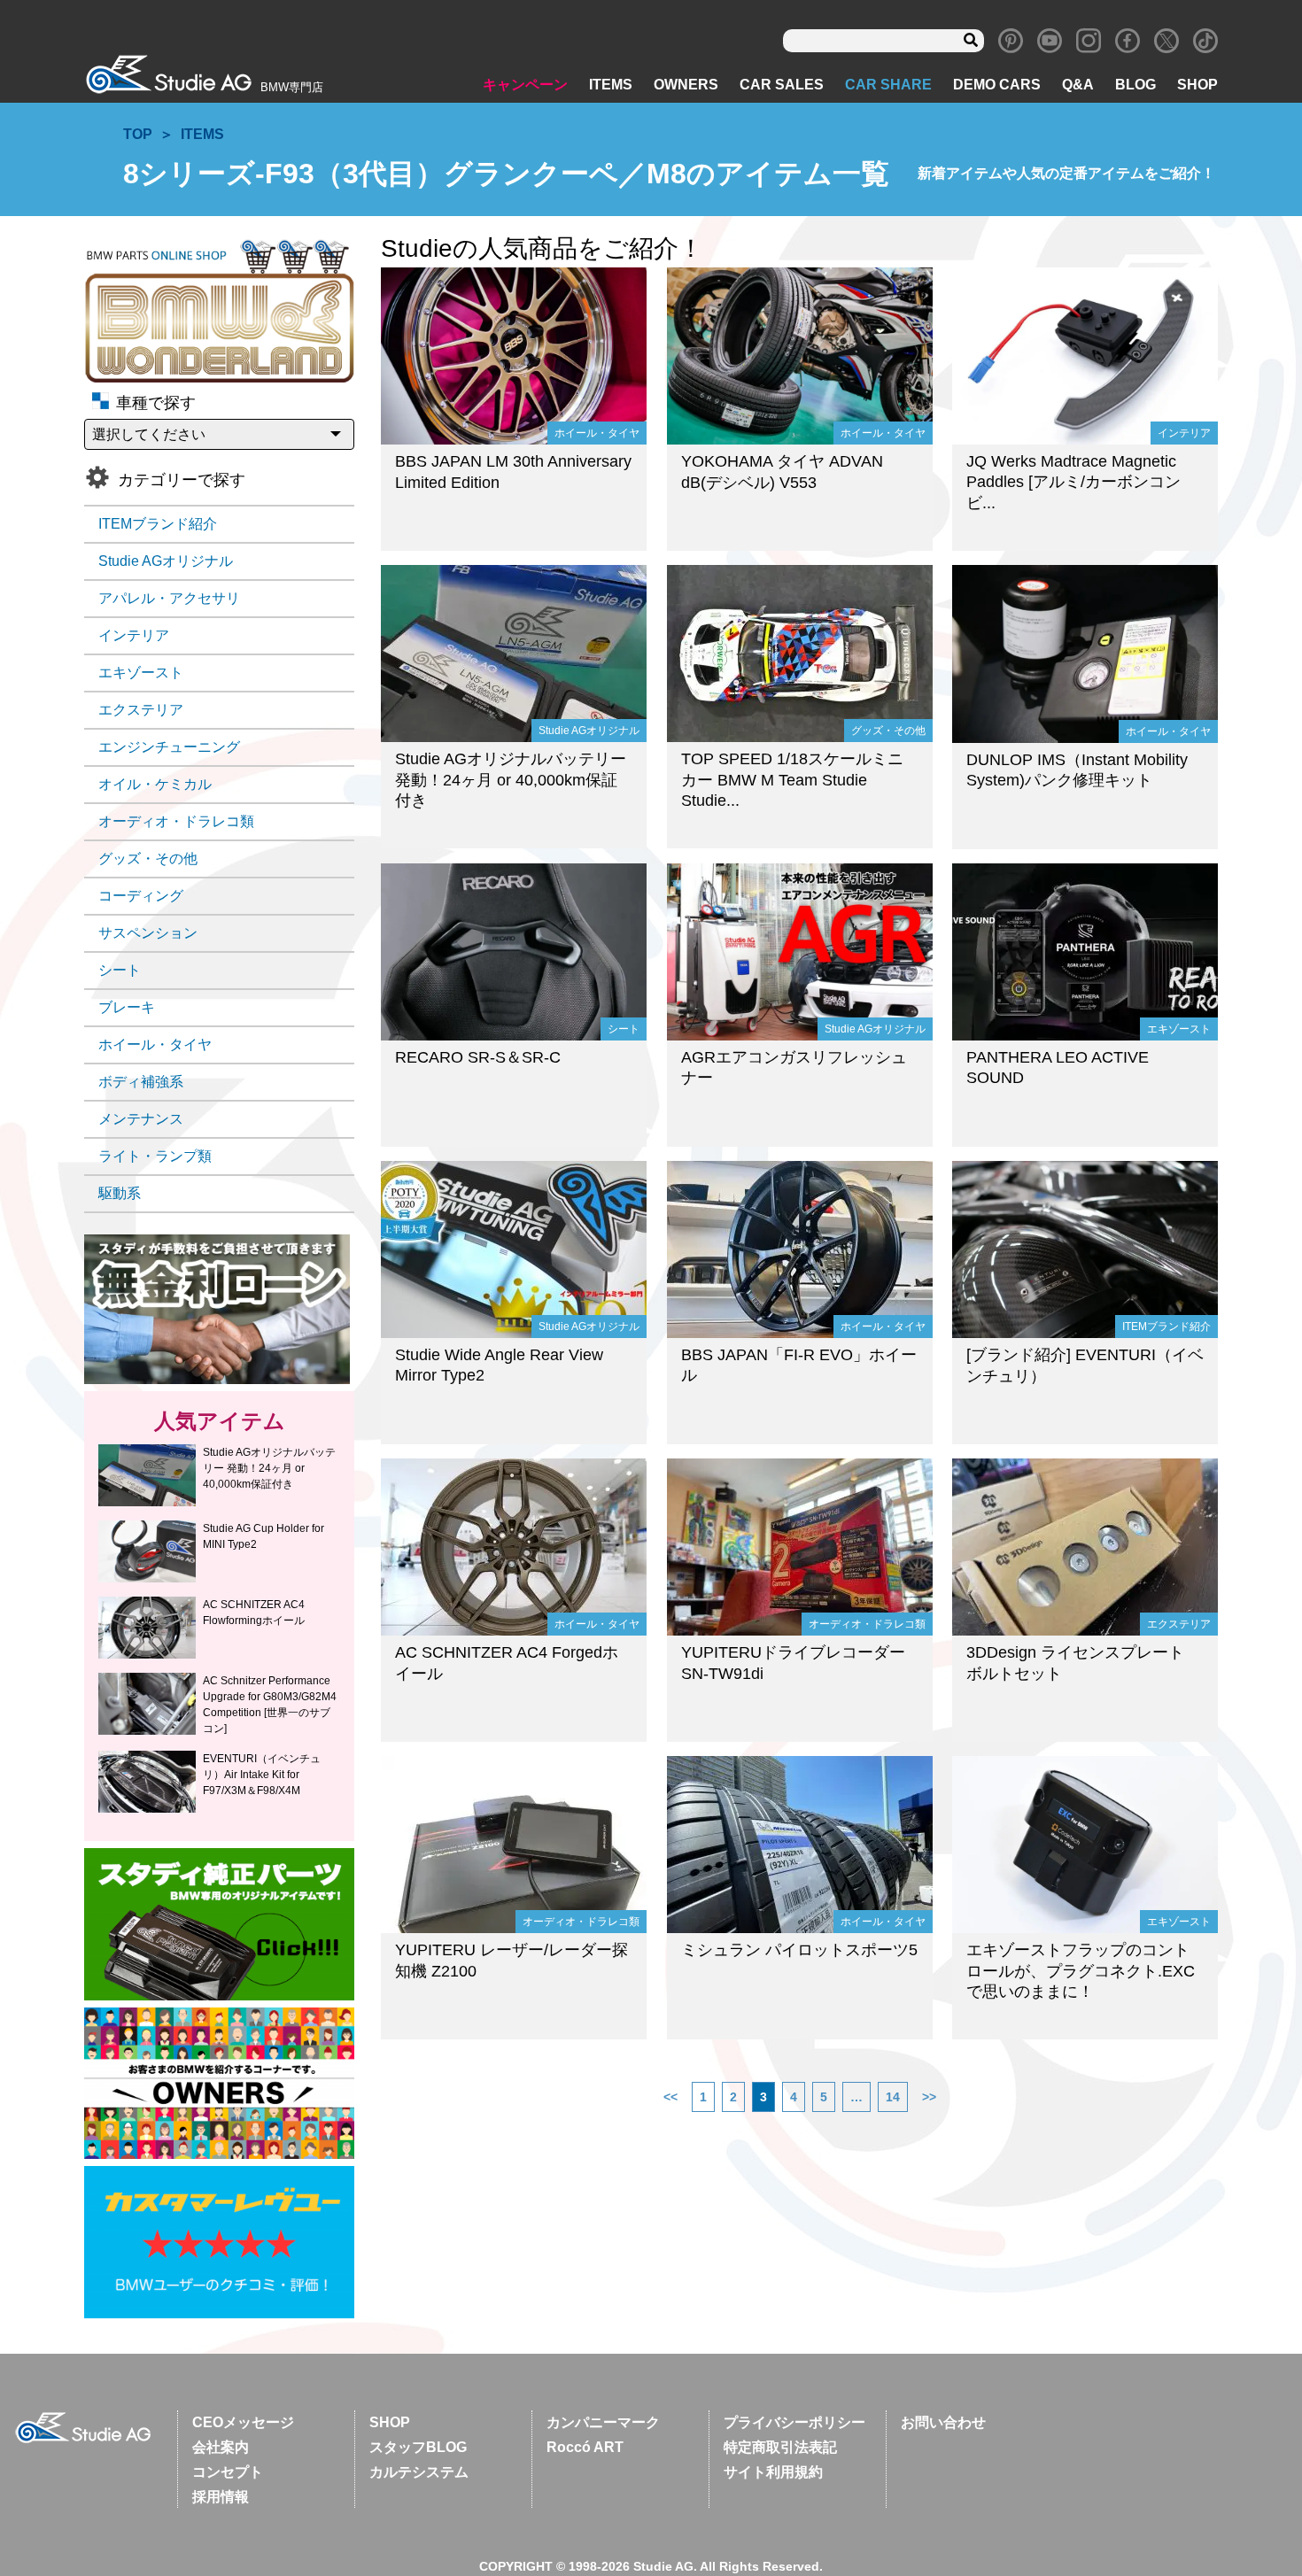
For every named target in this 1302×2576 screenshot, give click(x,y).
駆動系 (120, 1193)
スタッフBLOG (418, 2447)
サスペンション (148, 933)
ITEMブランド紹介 (158, 524)
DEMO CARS (997, 85)
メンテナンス (141, 1119)
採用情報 (221, 2497)
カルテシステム (419, 2472)
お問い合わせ (943, 2422)
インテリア (134, 635)
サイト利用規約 (773, 2472)
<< (670, 2097)
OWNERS (686, 85)
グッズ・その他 (148, 859)
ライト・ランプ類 (155, 1156)
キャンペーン (525, 85)
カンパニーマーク (603, 2422)
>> (929, 2097)
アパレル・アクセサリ (169, 598)
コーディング (141, 896)
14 (893, 2097)
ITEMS (611, 85)
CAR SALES (782, 85)
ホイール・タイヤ (155, 1044)
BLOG (1135, 85)
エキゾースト (141, 673)
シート (120, 970)
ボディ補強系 (141, 1082)
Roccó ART (585, 2447)
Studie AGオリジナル (166, 561)
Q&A (1078, 85)
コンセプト (228, 2472)
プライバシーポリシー (794, 2422)
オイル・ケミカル (155, 784)
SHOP (1197, 85)
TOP (138, 134)
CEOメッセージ (243, 2422)
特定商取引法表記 (780, 2447)
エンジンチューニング (169, 747)
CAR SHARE (888, 85)
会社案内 (221, 2447)
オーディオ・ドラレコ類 (176, 821)
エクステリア (141, 710)
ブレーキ (127, 1007)
